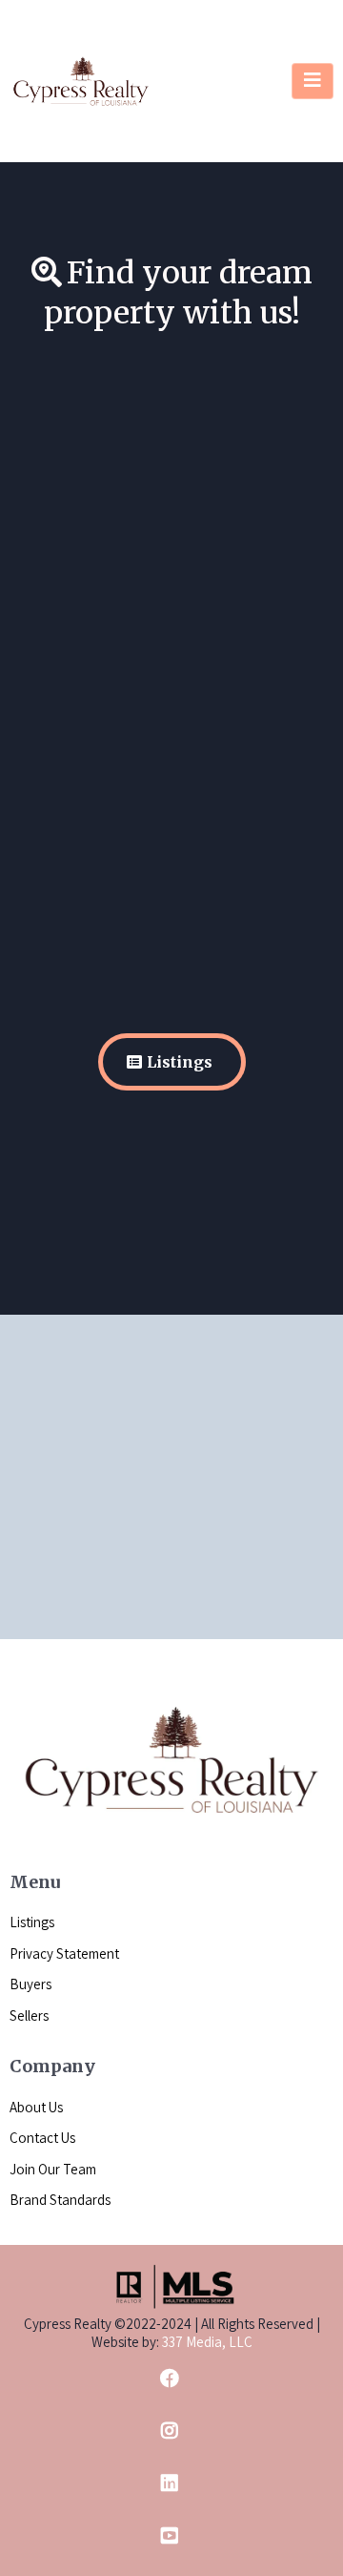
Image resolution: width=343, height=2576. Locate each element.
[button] (313, 81)
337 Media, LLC (206, 2342)
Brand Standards (60, 2200)
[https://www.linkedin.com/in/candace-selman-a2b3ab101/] (171, 2483)
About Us (36, 2107)
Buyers (30, 1984)
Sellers (29, 2015)
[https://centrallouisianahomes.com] (81, 80)
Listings (32, 1922)
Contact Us (42, 2138)
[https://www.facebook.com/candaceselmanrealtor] (171, 2378)
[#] (171, 2431)
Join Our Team (53, 2169)
